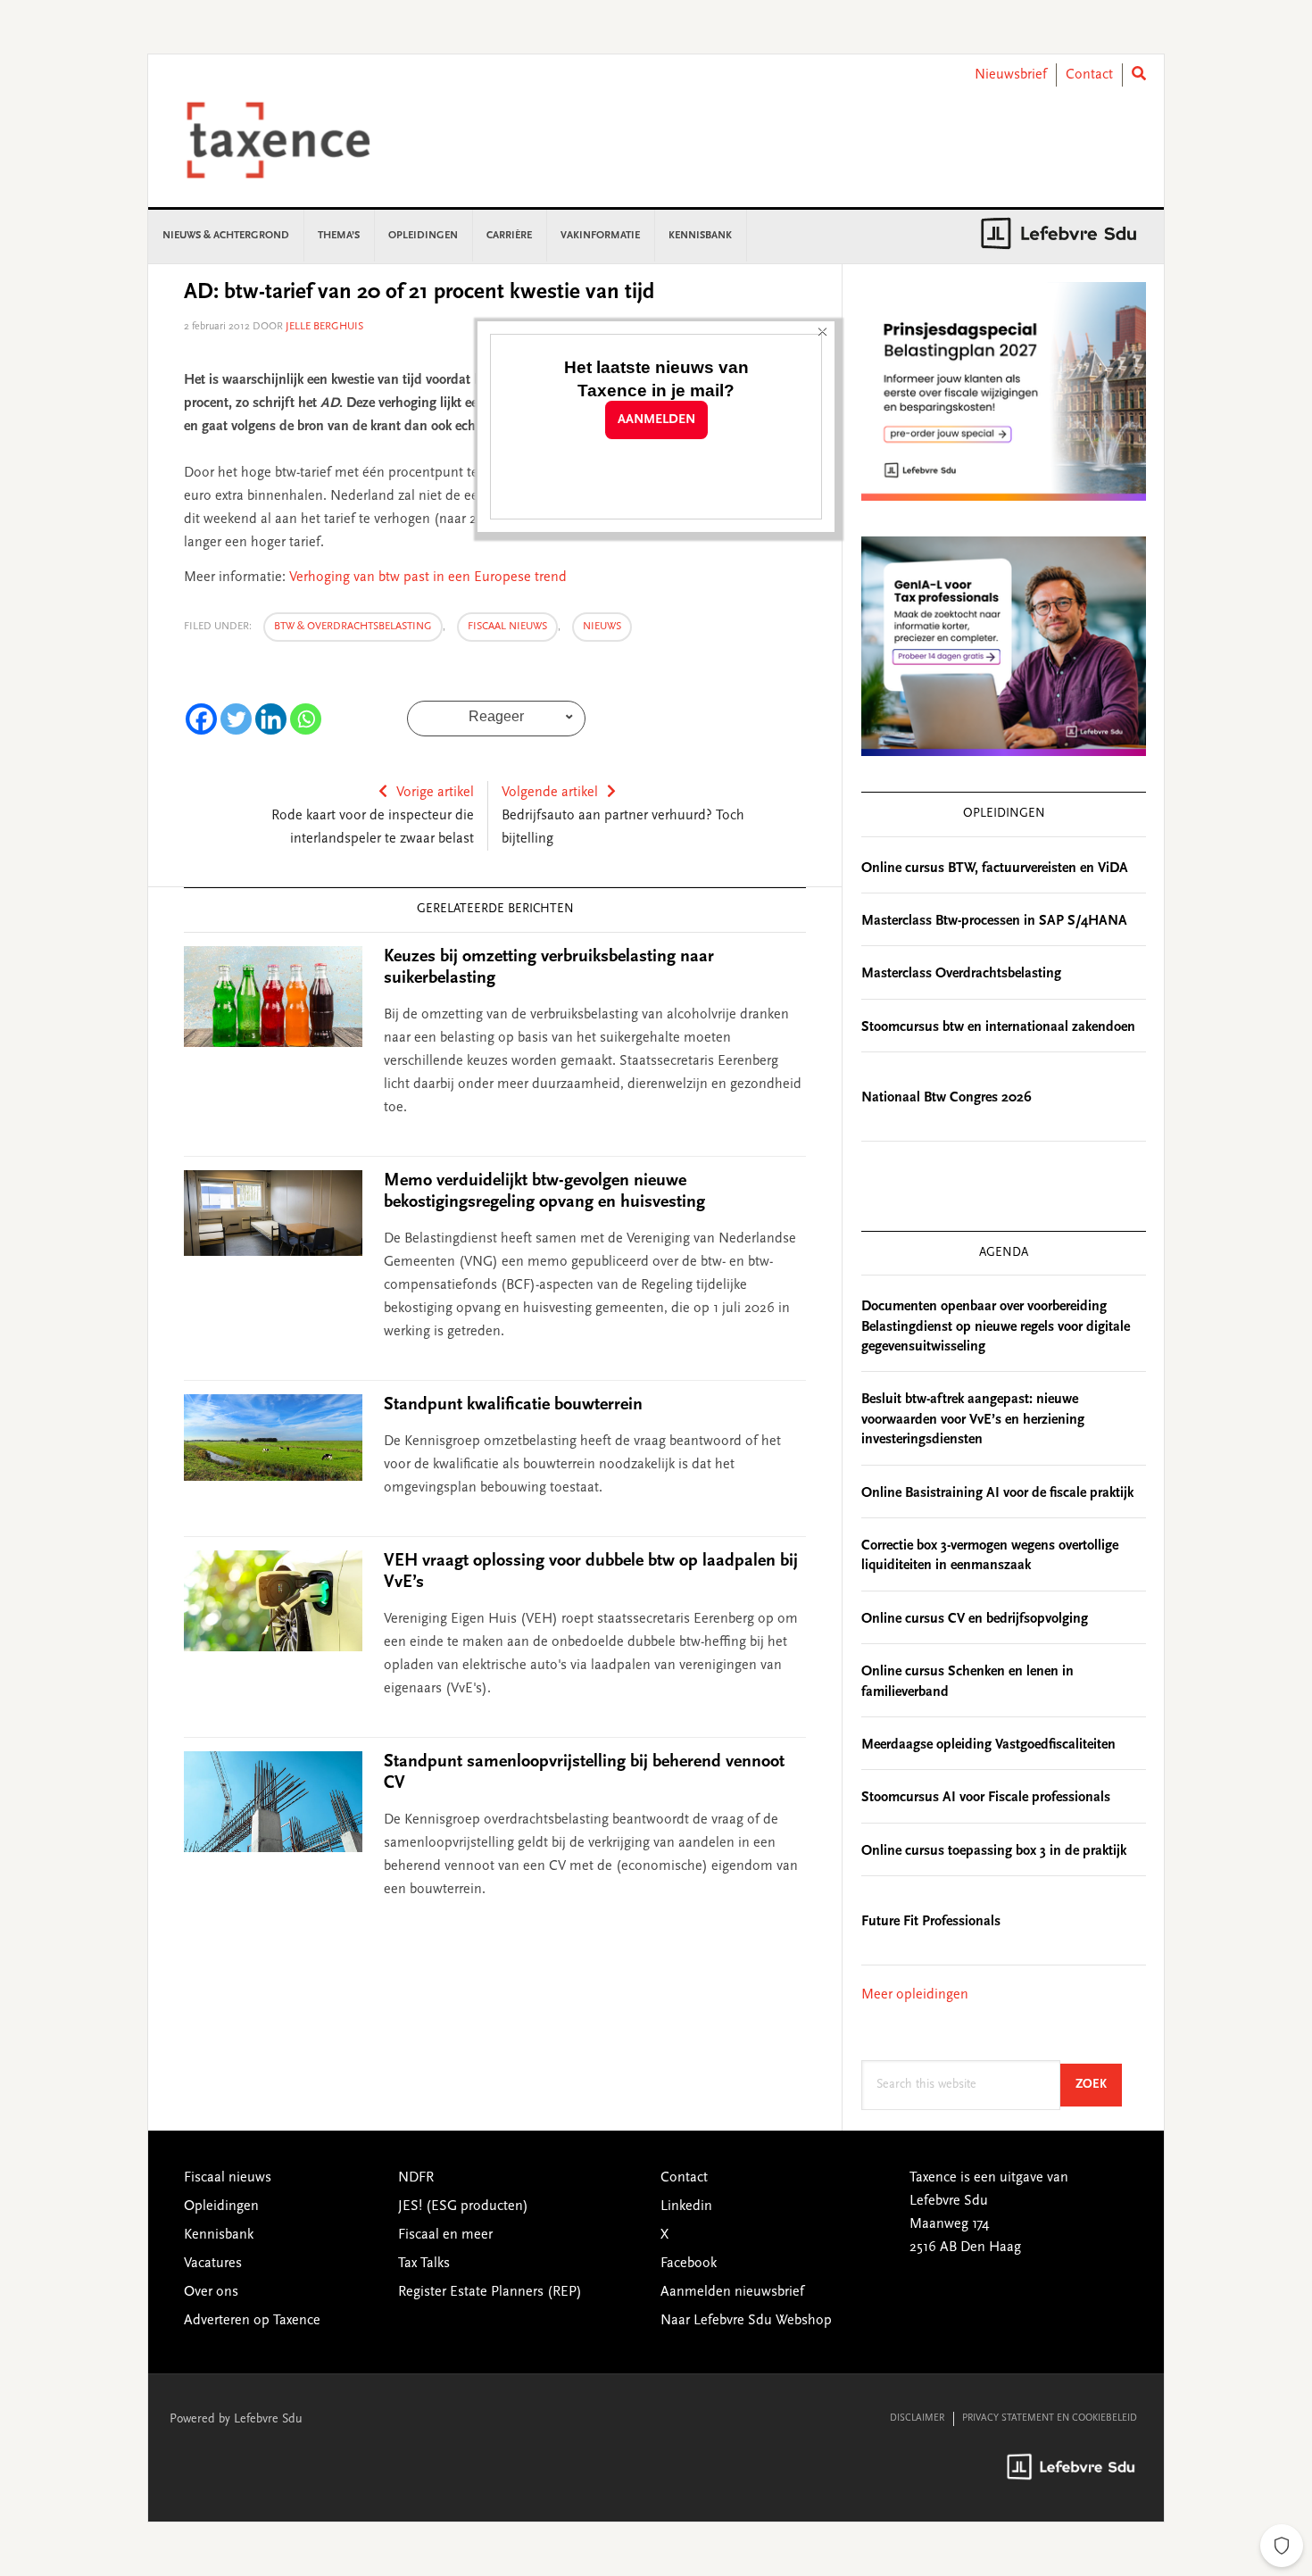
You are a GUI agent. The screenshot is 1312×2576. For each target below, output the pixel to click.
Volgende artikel (550, 793)
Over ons (211, 2292)
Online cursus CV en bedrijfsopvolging (975, 1619)
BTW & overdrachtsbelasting (353, 627)
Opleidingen (221, 2206)
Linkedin (686, 2206)
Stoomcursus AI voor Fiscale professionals (986, 1798)
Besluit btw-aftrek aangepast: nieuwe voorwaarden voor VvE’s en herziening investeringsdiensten (973, 1420)
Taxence (300, 140)
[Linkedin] (271, 719)
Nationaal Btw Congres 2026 (947, 1098)
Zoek (1099, 2085)
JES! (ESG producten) (463, 2206)
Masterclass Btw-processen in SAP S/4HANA (994, 921)
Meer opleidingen (915, 1995)
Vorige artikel (435, 793)
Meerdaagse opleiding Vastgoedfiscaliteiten (988, 1745)
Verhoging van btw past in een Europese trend (428, 578)
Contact (1089, 75)
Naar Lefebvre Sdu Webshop (746, 2321)
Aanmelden (656, 420)
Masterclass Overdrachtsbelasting (961, 974)
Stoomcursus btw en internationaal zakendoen (998, 1027)
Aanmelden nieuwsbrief (732, 2292)
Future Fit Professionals (931, 1922)
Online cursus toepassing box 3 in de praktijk (994, 1851)
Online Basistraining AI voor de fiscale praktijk (997, 1493)
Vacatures (213, 2264)
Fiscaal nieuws (507, 627)
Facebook (689, 2264)
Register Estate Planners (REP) (490, 2292)
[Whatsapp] (306, 719)
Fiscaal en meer (445, 2235)
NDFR (416, 2178)
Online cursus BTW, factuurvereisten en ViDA (995, 868)
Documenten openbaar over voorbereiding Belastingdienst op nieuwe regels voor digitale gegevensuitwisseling (996, 1327)
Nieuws (602, 627)
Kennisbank (219, 2235)
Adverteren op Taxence (252, 2321)
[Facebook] (201, 719)
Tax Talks (424, 2264)
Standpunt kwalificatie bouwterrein (513, 1405)
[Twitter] (236, 719)
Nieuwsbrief (1011, 75)
